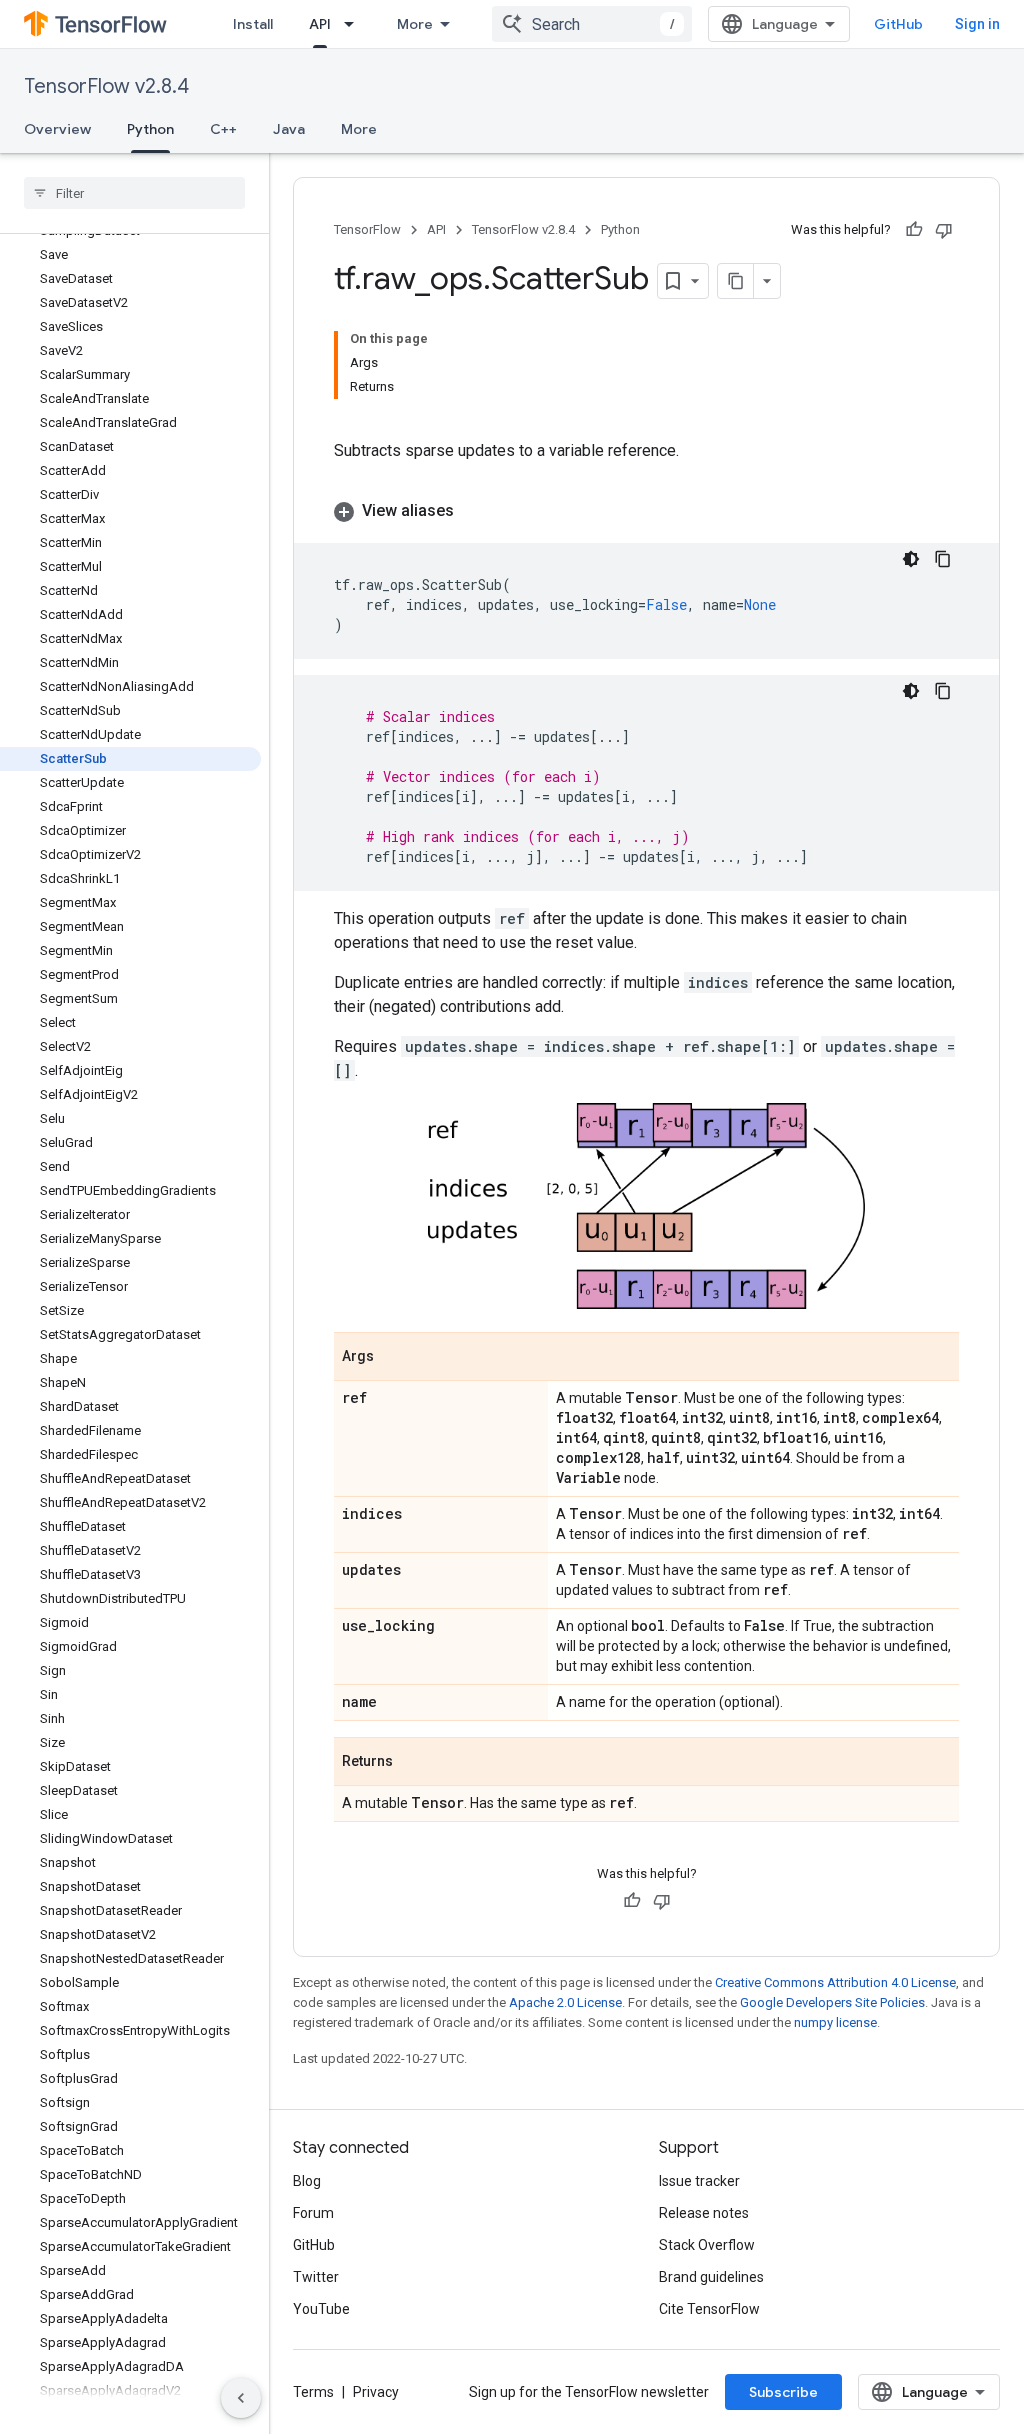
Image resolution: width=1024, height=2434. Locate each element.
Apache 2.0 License (565, 2002)
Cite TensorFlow (709, 2309)
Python (150, 129)
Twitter (316, 2277)
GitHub (898, 24)
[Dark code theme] (911, 559)
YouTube (321, 2309)
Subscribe (783, 2392)
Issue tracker (699, 2181)
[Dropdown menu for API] (355, 24)
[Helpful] (914, 230)
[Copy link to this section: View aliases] (474, 511)
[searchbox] (134, 193)
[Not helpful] (944, 230)
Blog (307, 2181)
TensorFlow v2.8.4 (106, 86)
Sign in (977, 24)
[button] (646, 511)
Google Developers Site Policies (832, 2002)
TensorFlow (367, 229)
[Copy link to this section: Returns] (413, 1763)
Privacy (376, 2392)
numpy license (835, 2022)
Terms (313, 2392)
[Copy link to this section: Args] (394, 1358)
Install (253, 24)
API (320, 24)
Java (289, 129)
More (415, 24)
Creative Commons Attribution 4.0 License (835, 1982)
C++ (223, 129)
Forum (313, 2213)
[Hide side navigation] (241, 2398)
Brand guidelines (711, 2277)
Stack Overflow (707, 2245)
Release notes (704, 2213)
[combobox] (592, 24)
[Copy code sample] (943, 559)
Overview (57, 129)
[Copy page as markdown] (736, 281)
